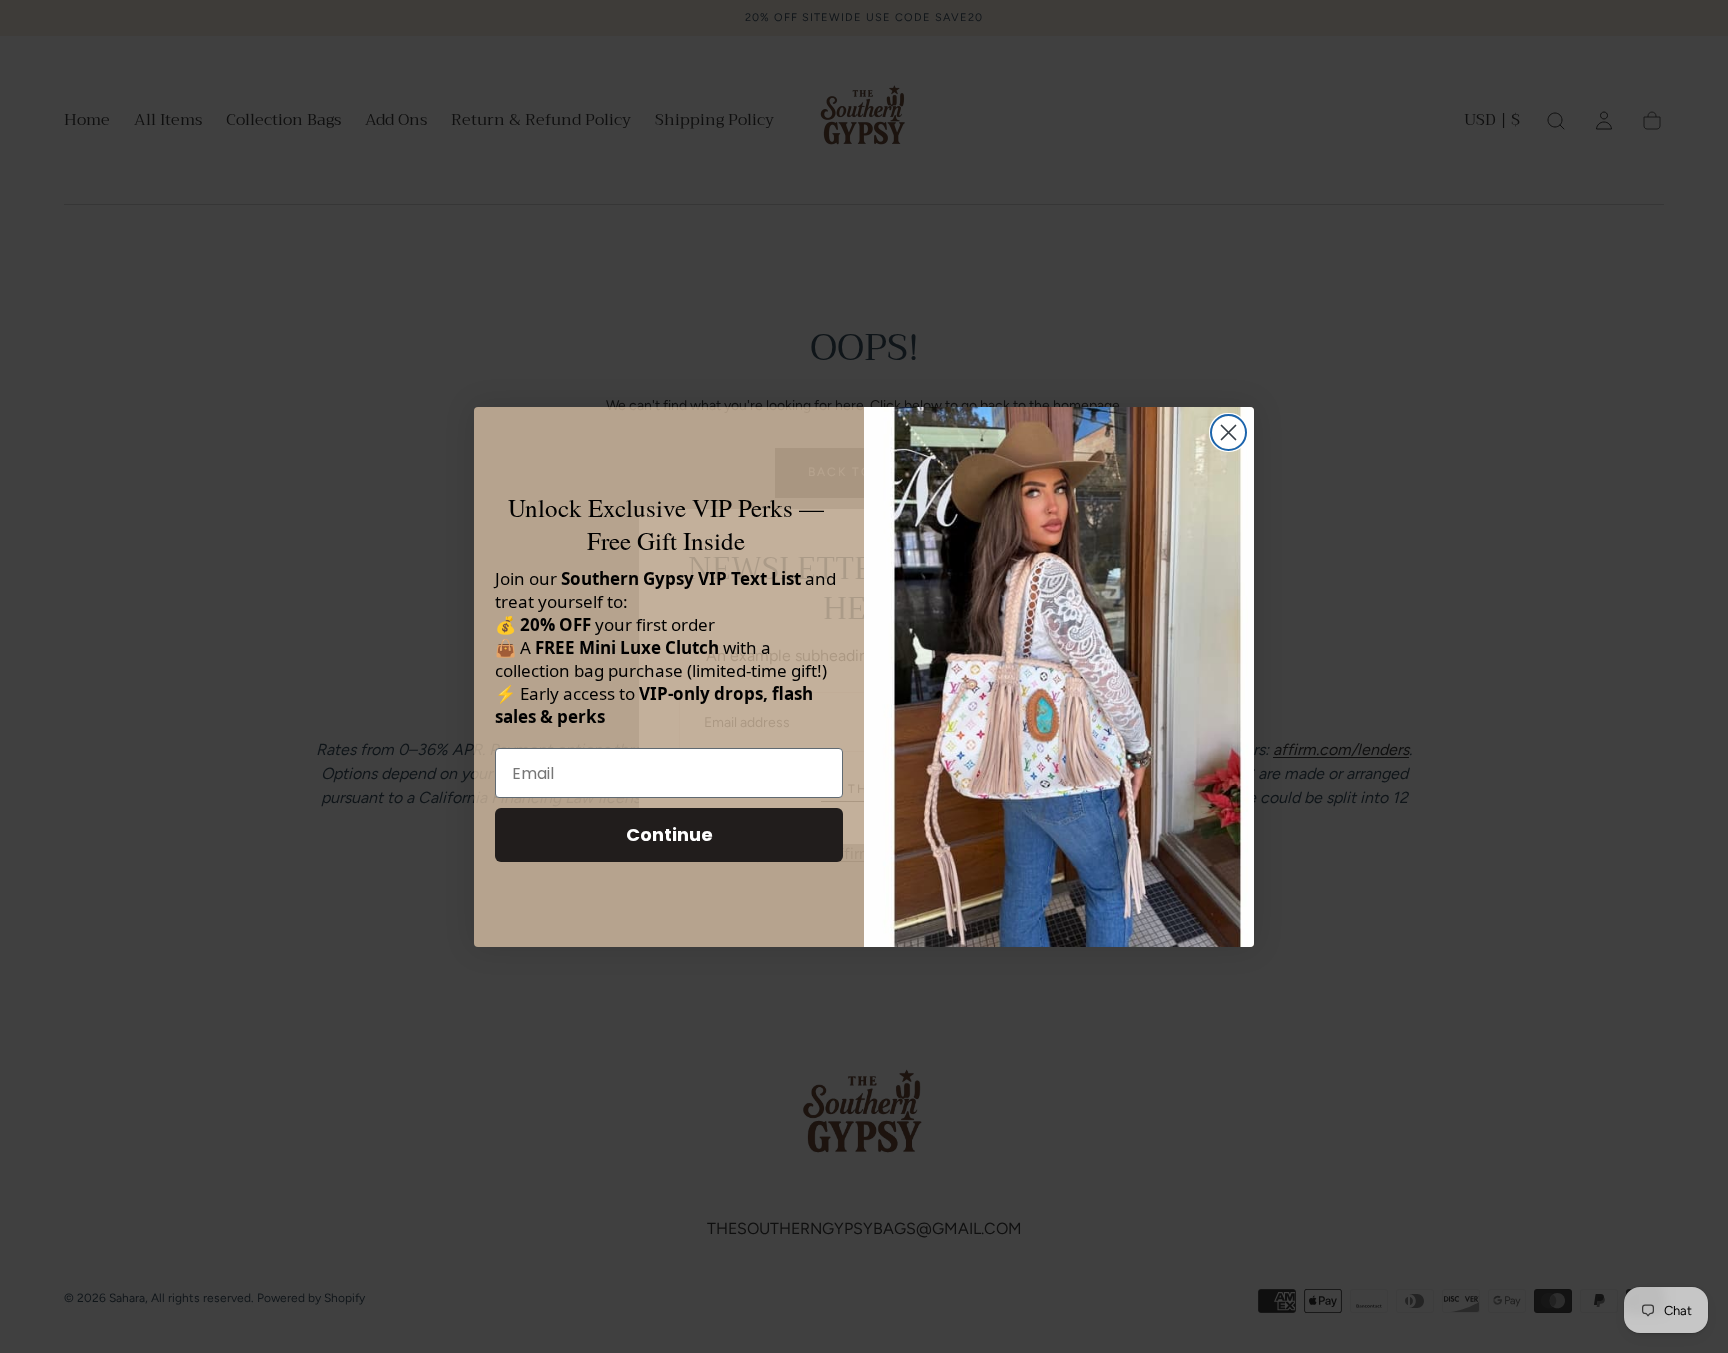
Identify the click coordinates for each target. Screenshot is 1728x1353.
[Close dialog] (1228, 432)
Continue (669, 834)
